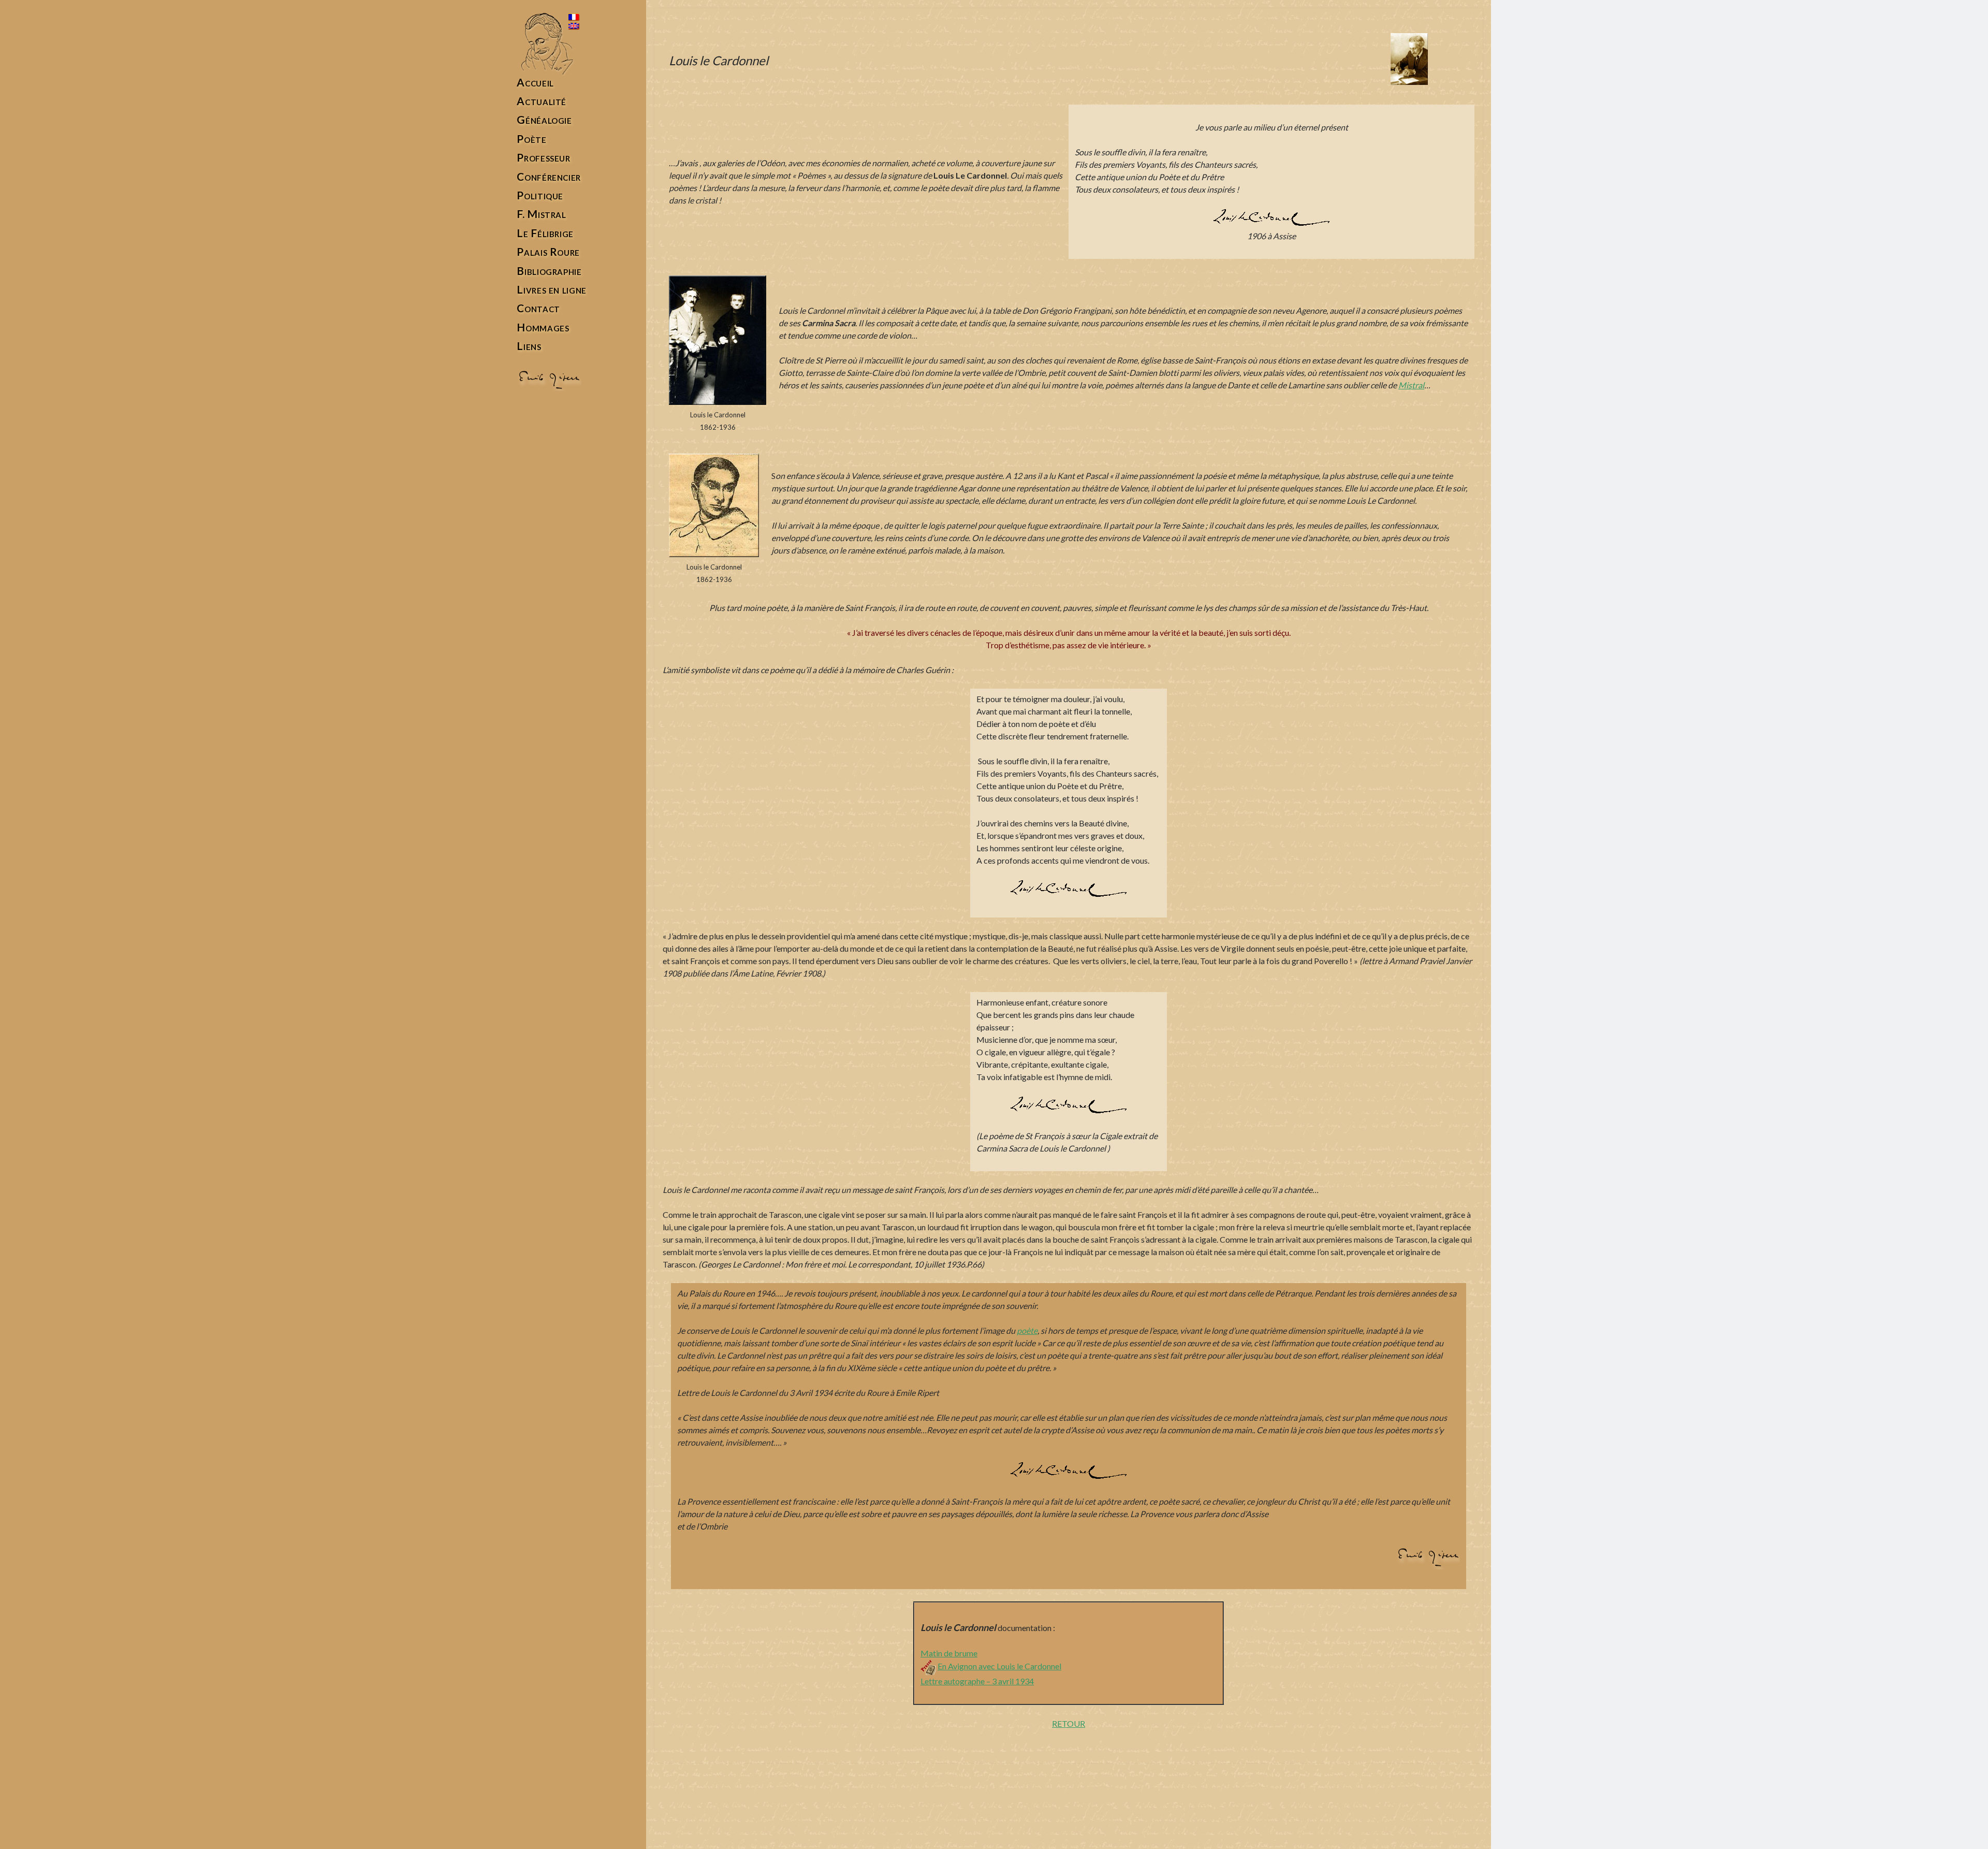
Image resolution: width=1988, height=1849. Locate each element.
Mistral (1411, 385)
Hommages (543, 327)
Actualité (542, 101)
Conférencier (549, 177)
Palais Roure (548, 252)
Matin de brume (949, 1653)
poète (1027, 1330)
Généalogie (544, 120)
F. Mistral (541, 214)
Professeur (543, 158)
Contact (538, 308)
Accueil (535, 83)
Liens (529, 346)
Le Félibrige (545, 233)
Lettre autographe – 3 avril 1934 (977, 1681)
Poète (531, 139)
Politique (540, 195)
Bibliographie (549, 271)
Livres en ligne (551, 290)
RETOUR (1069, 1723)
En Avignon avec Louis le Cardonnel (999, 1666)
